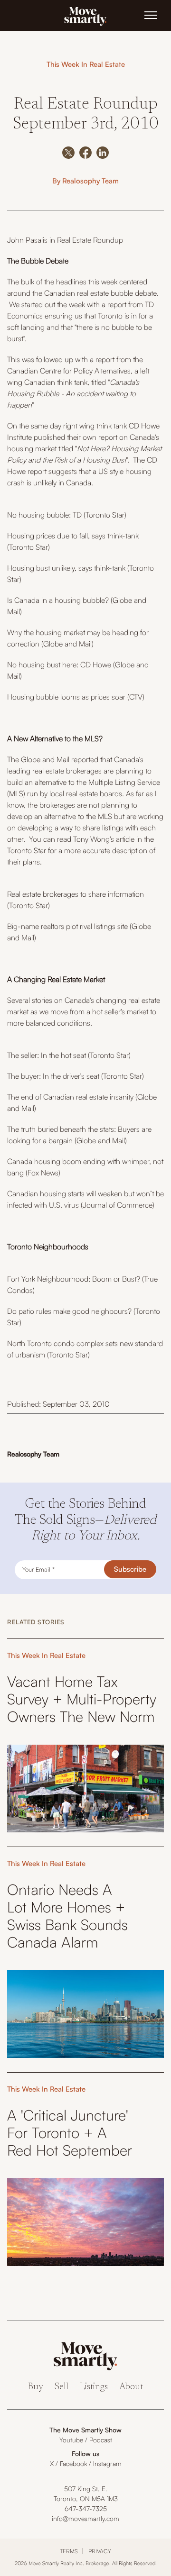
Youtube (71, 2440)
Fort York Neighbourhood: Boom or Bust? (74, 1279)
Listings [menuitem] (94, 2387)
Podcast (101, 2440)
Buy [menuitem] (36, 2387)
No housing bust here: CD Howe (59, 664)
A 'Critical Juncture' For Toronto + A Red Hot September (70, 2133)
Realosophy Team (90, 181)
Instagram (107, 2463)
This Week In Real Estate (86, 64)
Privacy (100, 2551)
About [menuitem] (131, 2387)
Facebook (73, 2463)
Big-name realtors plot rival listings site (67, 926)
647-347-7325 (86, 2508)
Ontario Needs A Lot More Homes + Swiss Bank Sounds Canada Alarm (67, 1916)
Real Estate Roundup (90, 240)
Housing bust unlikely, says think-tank (66, 568)
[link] (85, 16)
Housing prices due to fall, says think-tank (73, 536)
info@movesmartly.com (85, 2518)
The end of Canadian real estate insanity (70, 1097)
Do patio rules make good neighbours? (69, 1311)
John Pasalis (27, 240)
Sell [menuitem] (62, 2387)
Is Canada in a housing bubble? (58, 600)
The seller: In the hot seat (47, 1055)
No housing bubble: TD (44, 515)
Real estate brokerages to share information (76, 894)
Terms (69, 2551)
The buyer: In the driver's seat (53, 1076)
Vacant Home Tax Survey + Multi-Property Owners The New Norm (82, 1699)
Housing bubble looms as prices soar (66, 697)
